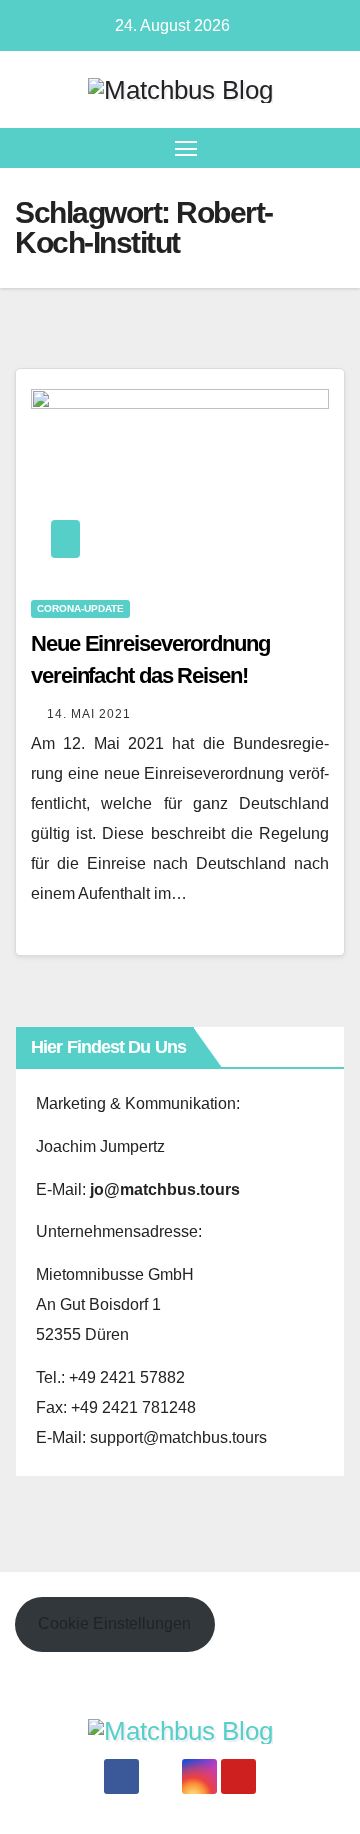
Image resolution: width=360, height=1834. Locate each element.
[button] (333, 147)
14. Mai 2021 (89, 714)
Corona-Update (80, 608)
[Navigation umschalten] (186, 148)
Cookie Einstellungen (114, 1623)
